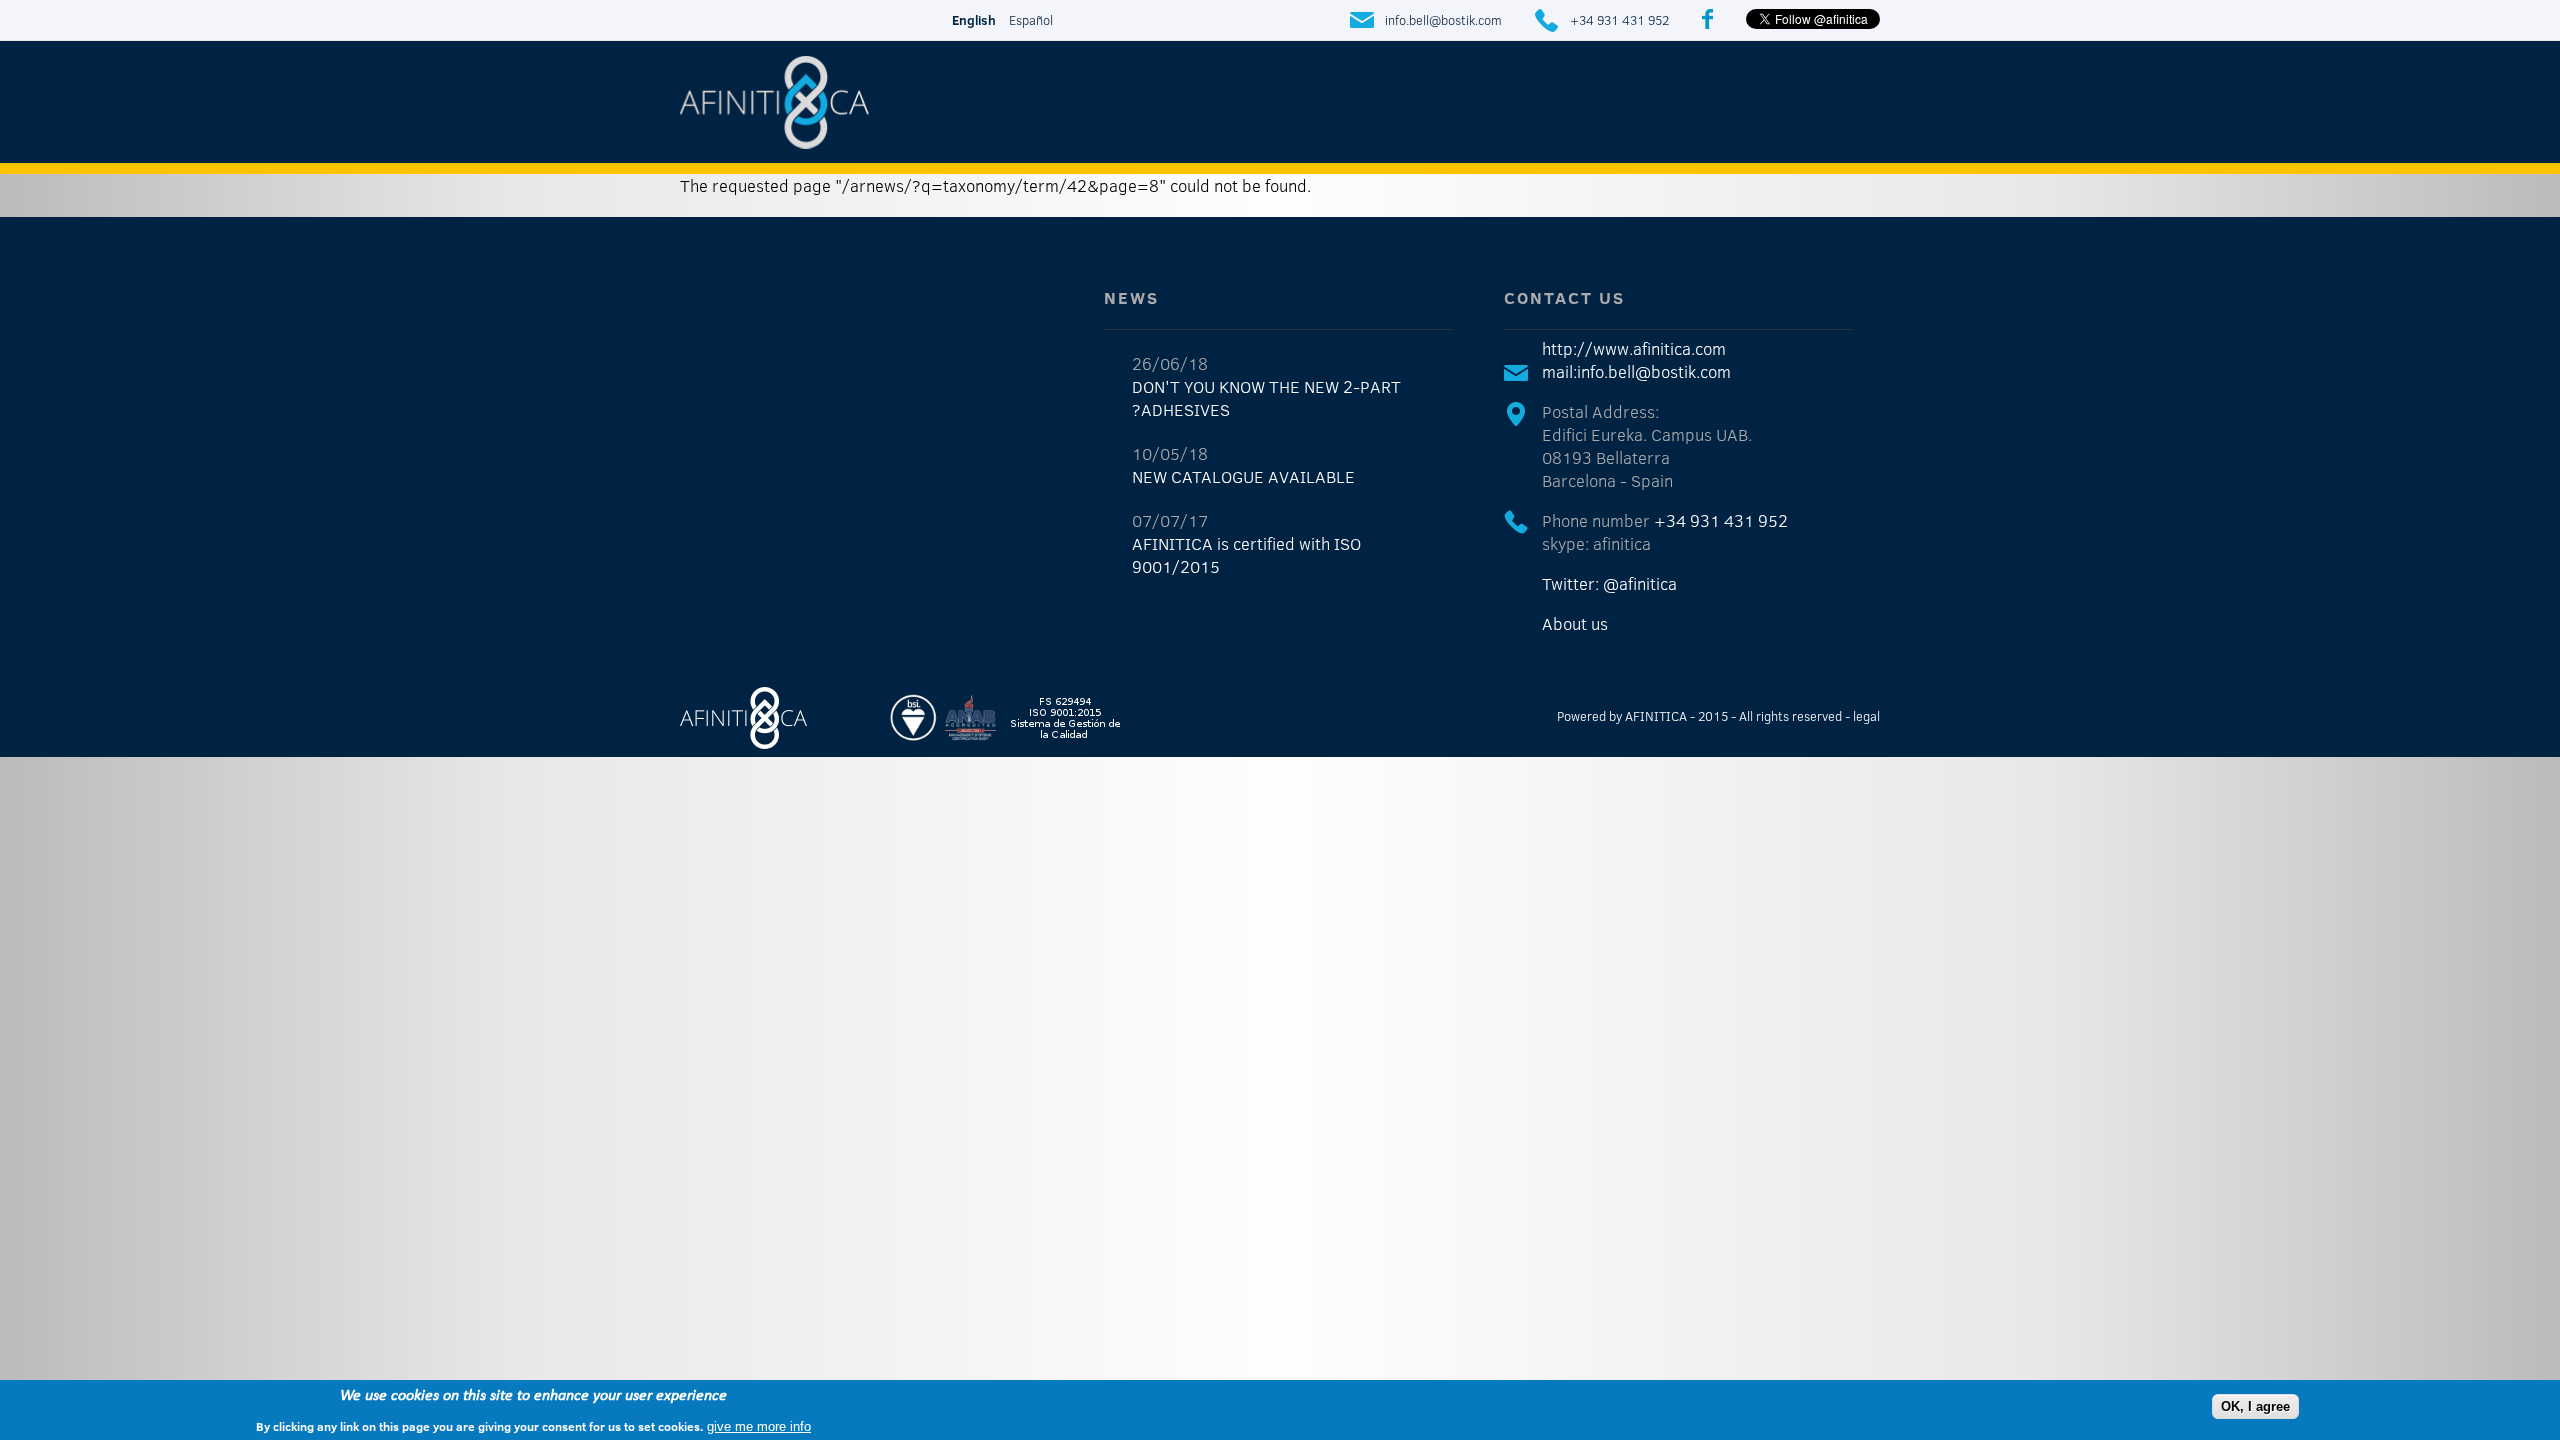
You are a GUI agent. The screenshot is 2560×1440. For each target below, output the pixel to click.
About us (1575, 623)
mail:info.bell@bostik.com (1636, 371)
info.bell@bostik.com (1443, 20)
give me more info (759, 1425)
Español (1031, 20)
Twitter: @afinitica (1609, 583)
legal (1866, 716)
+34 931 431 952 (1619, 20)
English (974, 20)
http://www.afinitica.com (1634, 348)
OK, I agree (2255, 1405)
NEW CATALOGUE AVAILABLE (1243, 476)
